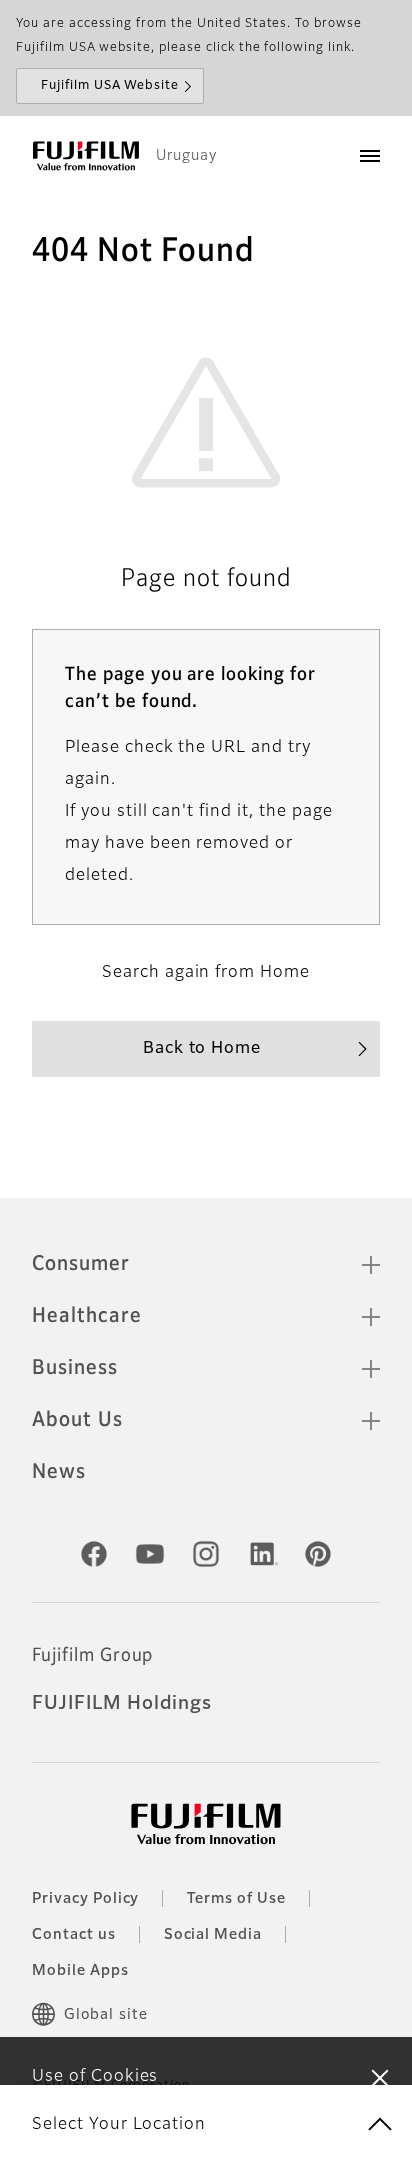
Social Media (213, 1935)
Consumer (81, 1264)
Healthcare (87, 1316)
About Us (77, 1420)
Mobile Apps (80, 1971)
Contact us (74, 1935)
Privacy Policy (85, 1899)
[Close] (380, 2077)
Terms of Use (236, 1899)
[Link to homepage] (86, 156)
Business (75, 1368)
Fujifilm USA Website (110, 86)
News (59, 1472)
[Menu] (370, 156)
